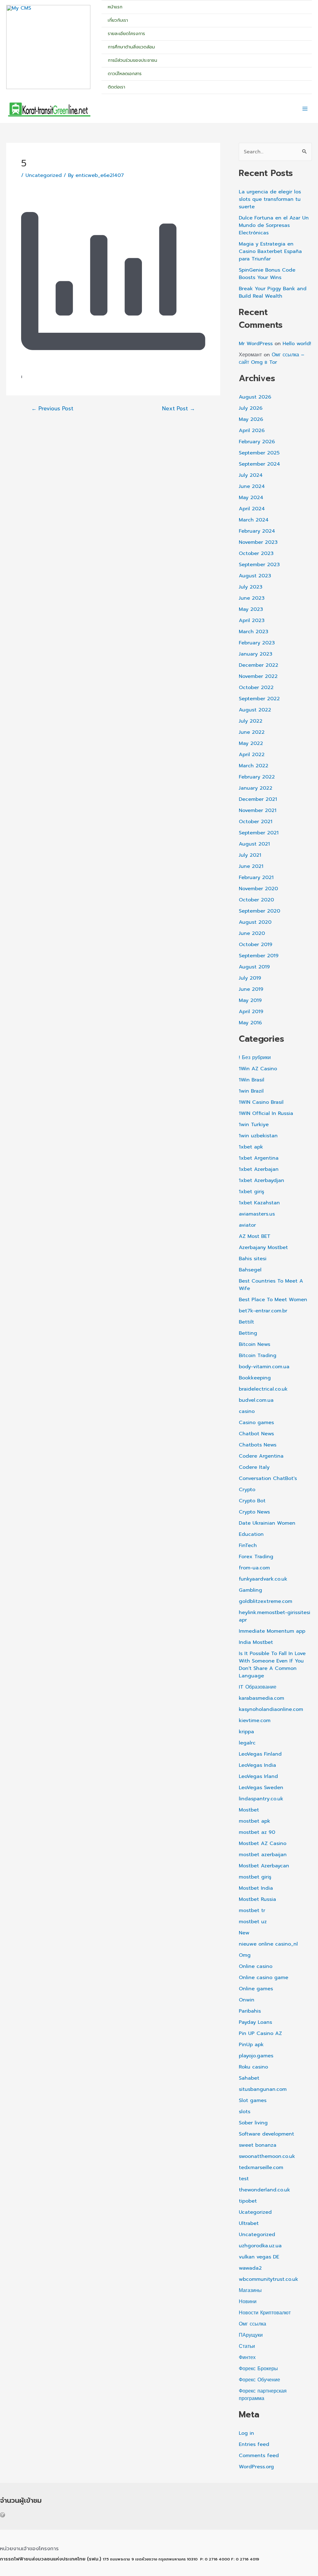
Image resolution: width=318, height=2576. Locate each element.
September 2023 (259, 565)
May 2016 (250, 1023)
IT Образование (258, 1687)
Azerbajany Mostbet (263, 1247)
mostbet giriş (255, 1877)
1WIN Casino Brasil (261, 1102)
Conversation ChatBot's (268, 1478)
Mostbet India (256, 1888)
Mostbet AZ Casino (263, 1843)
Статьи (247, 2346)
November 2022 (258, 676)
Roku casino (253, 2067)
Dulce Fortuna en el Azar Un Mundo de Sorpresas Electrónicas (274, 225)
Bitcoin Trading (258, 1356)
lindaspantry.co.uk (261, 1799)
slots (245, 2112)
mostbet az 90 (257, 1832)
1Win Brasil (252, 1080)
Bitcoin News (254, 1344)
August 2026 (255, 397)
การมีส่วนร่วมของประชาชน (132, 60)
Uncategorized (44, 175)
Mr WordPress (256, 344)
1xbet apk (251, 1147)
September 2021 (259, 833)
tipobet (248, 2201)
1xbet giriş (252, 1192)
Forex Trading (256, 1557)
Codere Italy (254, 1467)
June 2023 (252, 598)
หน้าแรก (115, 7)
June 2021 (251, 866)
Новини (248, 2302)
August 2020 (255, 922)
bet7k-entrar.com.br (263, 1311)
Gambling (250, 1590)
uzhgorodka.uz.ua (260, 2246)
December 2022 (259, 665)
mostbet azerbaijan (263, 1855)
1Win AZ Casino (258, 1069)
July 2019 (250, 978)
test (244, 2179)
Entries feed (254, 2444)
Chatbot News (256, 1434)
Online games (256, 1989)
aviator (247, 1225)
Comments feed (259, 2456)
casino (247, 1411)
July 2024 (251, 475)
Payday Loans (255, 2022)
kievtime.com (255, 1721)
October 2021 (256, 822)
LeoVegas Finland (260, 1754)
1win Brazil (251, 1091)
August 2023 (255, 576)
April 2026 (252, 431)
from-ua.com (254, 1568)
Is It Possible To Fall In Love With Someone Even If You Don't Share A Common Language (272, 1665)
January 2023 (256, 654)
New (244, 1933)
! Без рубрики (255, 1058)
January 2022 (256, 788)
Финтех (247, 2357)
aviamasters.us (257, 1214)
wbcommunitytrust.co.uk (268, 2279)
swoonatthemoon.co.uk (267, 2156)
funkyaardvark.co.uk (263, 1579)
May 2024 (251, 498)
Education (251, 1534)
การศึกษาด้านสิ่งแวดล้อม (131, 47)
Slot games (253, 2100)
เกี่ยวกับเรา (118, 20)
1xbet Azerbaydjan (261, 1180)
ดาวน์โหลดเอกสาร (125, 74)
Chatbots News (258, 1445)
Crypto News (254, 1512)
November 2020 (258, 889)
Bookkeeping (255, 1378)
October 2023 (256, 553)
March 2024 (254, 520)
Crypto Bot (252, 1501)
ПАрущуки (251, 2335)
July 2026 (251, 408)
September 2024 (259, 464)
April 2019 (251, 1012)
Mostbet (249, 1810)
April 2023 (252, 620)
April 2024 (252, 509)
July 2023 (251, 587)
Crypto (247, 1490)
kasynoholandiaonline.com (271, 1709)
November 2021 (258, 810)
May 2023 (251, 609)
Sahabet (249, 2078)
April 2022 (252, 755)
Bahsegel (250, 1270)
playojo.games (256, 2056)
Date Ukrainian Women (267, 1523)
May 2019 (250, 1000)
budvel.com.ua (256, 1400)
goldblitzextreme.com (266, 1601)
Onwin (247, 2000)
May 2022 (251, 743)
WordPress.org (256, 2467)
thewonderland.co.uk (264, 2190)
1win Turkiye (254, 1125)
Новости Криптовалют (265, 2313)
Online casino (256, 1966)
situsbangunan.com (263, 2089)
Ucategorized (255, 2212)
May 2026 (251, 419)
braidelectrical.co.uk (263, 1389)
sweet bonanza (258, 2145)
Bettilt (246, 1322)
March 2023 (254, 632)
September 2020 (259, 911)
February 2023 (257, 643)
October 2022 (256, 688)
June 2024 (252, 486)
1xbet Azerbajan (259, 1169)
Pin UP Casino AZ (260, 2033)
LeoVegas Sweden (261, 1788)
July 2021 (250, 855)
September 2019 (259, 956)
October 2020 (256, 900)
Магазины (250, 2290)
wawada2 (250, 2268)
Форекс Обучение (259, 2380)
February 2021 (256, 877)
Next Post (179, 409)
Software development (266, 2134)
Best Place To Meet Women (273, 1300)
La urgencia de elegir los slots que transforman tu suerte (270, 199)
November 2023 (258, 542)
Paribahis (250, 2011)
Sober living (253, 2123)
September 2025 (259, 453)
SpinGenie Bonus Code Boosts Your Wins (267, 274)
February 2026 (257, 442)
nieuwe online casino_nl (268, 1944)
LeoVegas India (257, 1765)
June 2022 (252, 732)
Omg (245, 1955)
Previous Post (52, 409)
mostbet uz (253, 1922)
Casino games (256, 1423)
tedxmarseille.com (261, 2168)
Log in (246, 2433)
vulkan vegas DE (259, 2257)
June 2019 (251, 989)
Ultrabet (249, 2223)
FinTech (248, 1545)
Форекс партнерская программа (263, 2395)
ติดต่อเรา (116, 87)
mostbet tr (252, 1911)
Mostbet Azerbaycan (264, 1866)
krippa (246, 1732)
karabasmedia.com (261, 1698)
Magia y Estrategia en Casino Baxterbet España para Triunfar (270, 251)
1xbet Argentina (259, 1158)
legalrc (247, 1743)
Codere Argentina (261, 1456)
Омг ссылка (252, 2324)
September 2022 (259, 699)
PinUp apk (251, 2045)
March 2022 (254, 766)
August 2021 (254, 844)
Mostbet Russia (257, 1899)
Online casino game (263, 1978)
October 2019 (256, 945)
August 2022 (255, 710)
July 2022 (251, 721)
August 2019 (254, 967)
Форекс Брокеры (258, 2369)
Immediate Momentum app (272, 1631)
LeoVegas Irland (258, 1776)
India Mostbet (256, 1642)
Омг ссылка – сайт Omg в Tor (272, 359)
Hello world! (297, 344)
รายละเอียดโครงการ (126, 34)
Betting (248, 1333)
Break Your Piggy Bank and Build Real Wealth (273, 292)
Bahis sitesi (253, 1259)
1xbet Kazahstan (259, 1203)
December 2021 (258, 799)
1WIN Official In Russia (266, 1113)
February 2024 (257, 531)
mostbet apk (254, 1821)
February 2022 (257, 777)
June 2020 (252, 933)
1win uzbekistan (258, 1136)
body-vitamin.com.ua (264, 1367)
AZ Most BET (255, 1236)
